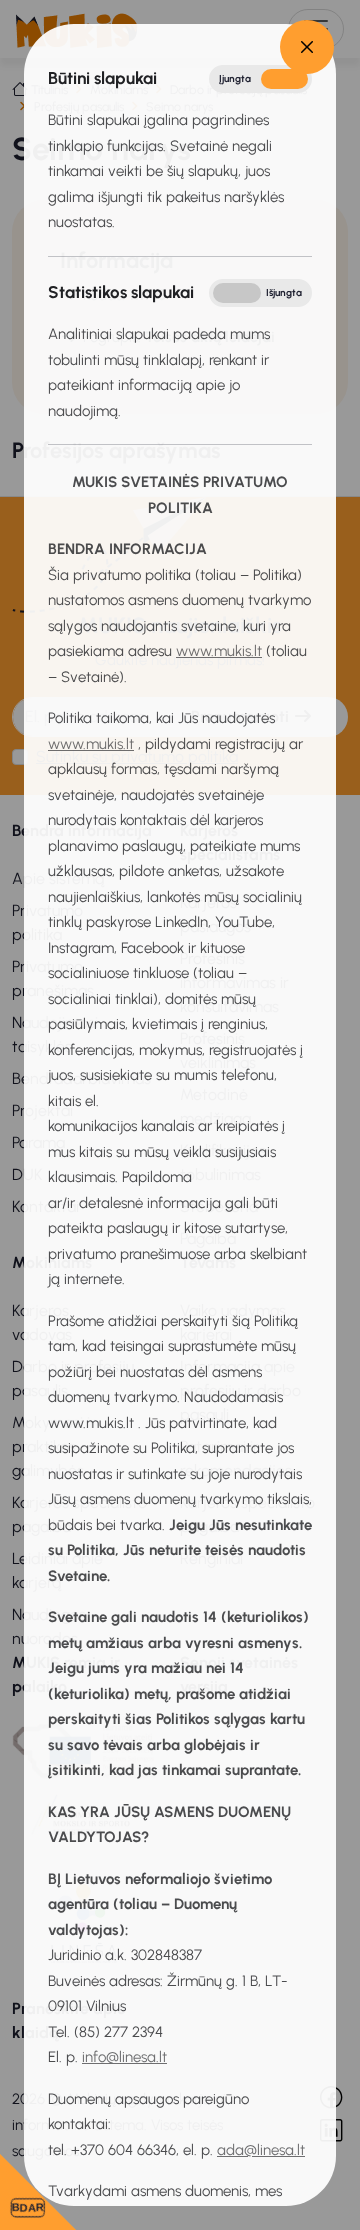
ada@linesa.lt (261, 2150)
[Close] (307, 47)
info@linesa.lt (124, 2057)
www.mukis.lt (219, 651)
